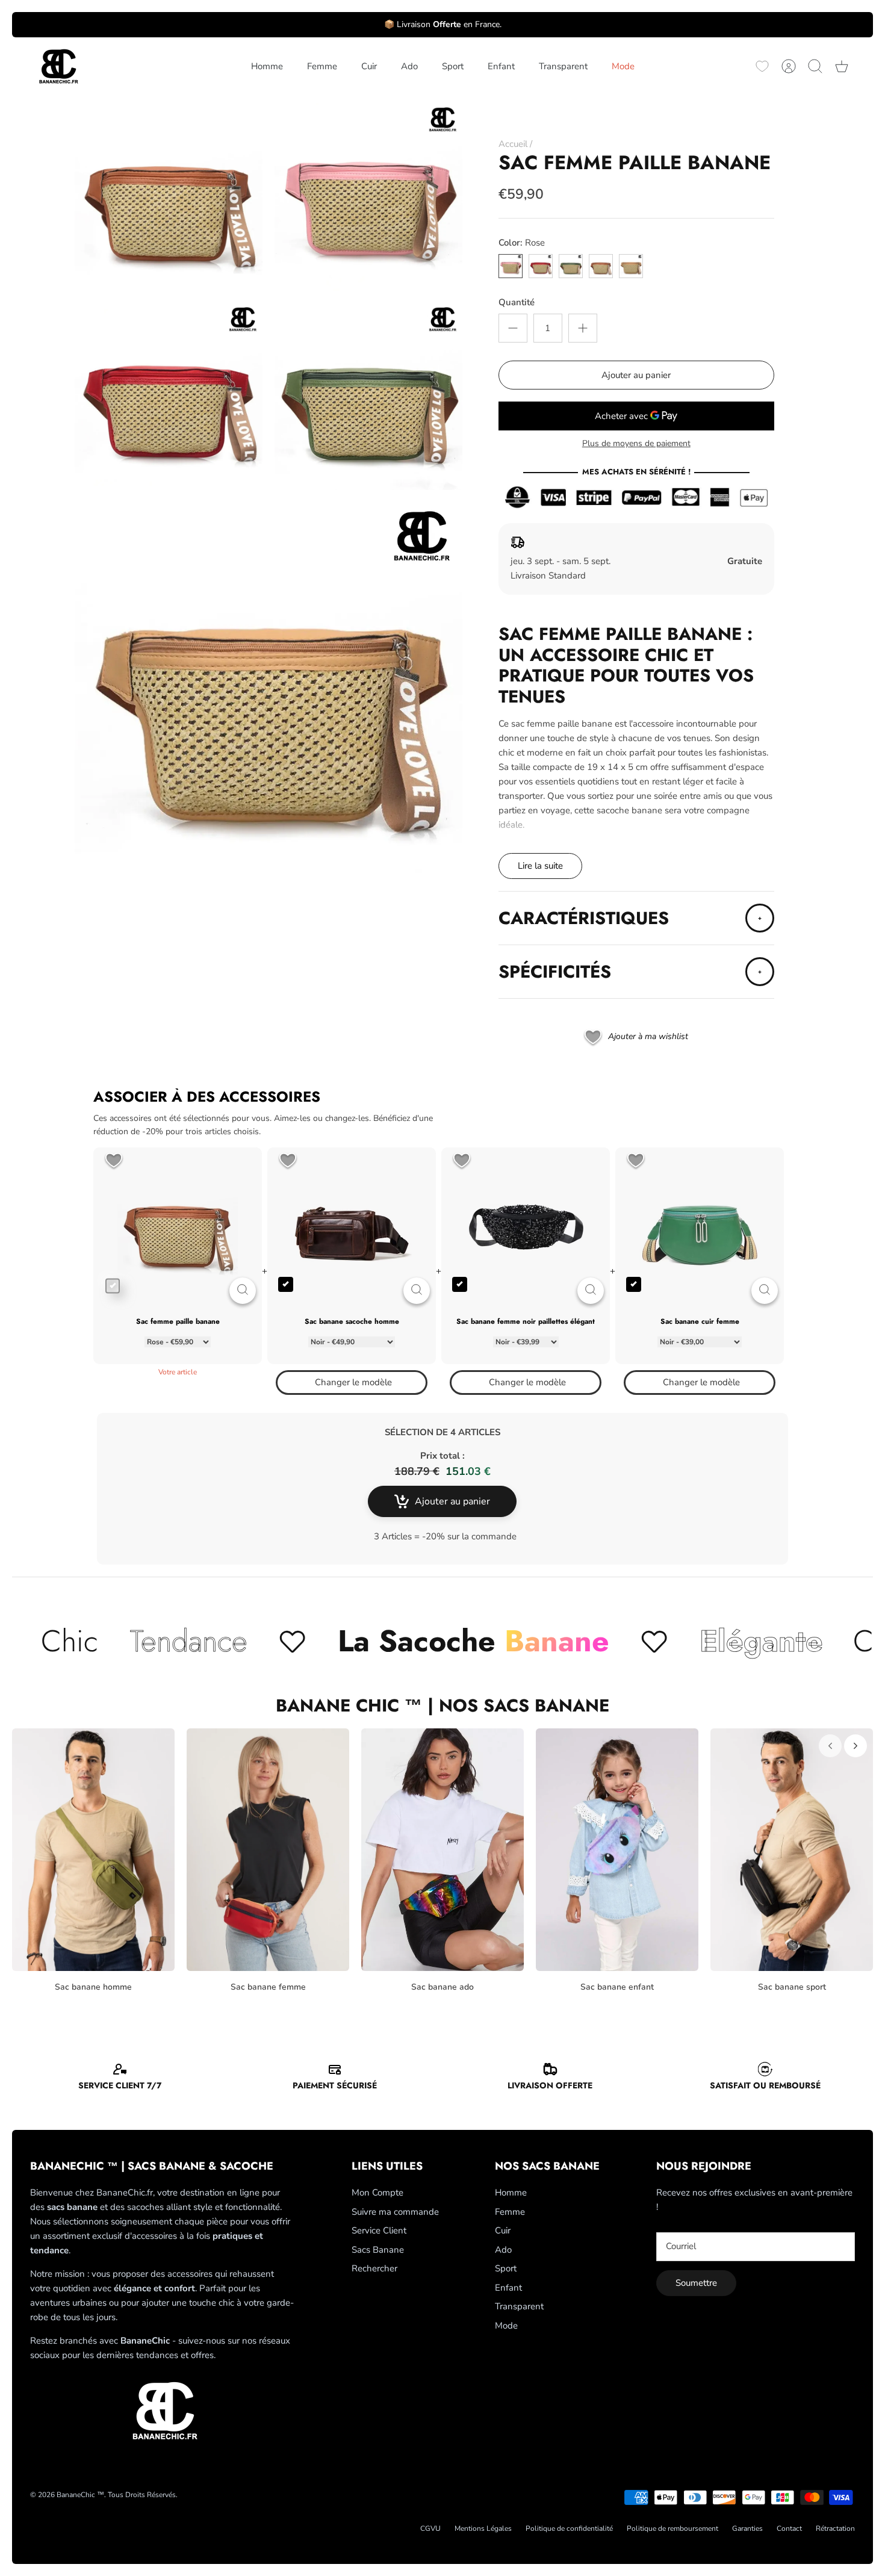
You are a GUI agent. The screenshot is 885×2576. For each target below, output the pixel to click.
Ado (409, 66)
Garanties (747, 2528)
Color (522, 243)
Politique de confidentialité (569, 2528)
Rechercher (374, 2268)
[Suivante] (855, 1746)
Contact (789, 2528)
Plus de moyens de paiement (636, 444)
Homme (267, 66)
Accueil (513, 144)
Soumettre (696, 2283)
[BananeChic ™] (57, 67)
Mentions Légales (483, 2528)
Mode (623, 66)
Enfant (501, 66)
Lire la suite (540, 866)
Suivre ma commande (395, 2212)
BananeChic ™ (80, 2495)
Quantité (517, 302)
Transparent (563, 66)
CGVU (430, 2528)
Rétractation (835, 2528)
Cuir (369, 66)
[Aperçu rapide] (243, 1291)
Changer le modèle (353, 1382)
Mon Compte (377, 2193)
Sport (453, 66)
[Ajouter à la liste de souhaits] (114, 1162)
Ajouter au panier (636, 375)
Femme (322, 66)
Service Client (379, 2230)
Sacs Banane (378, 2250)
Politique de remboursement (672, 2528)
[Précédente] (830, 1746)
